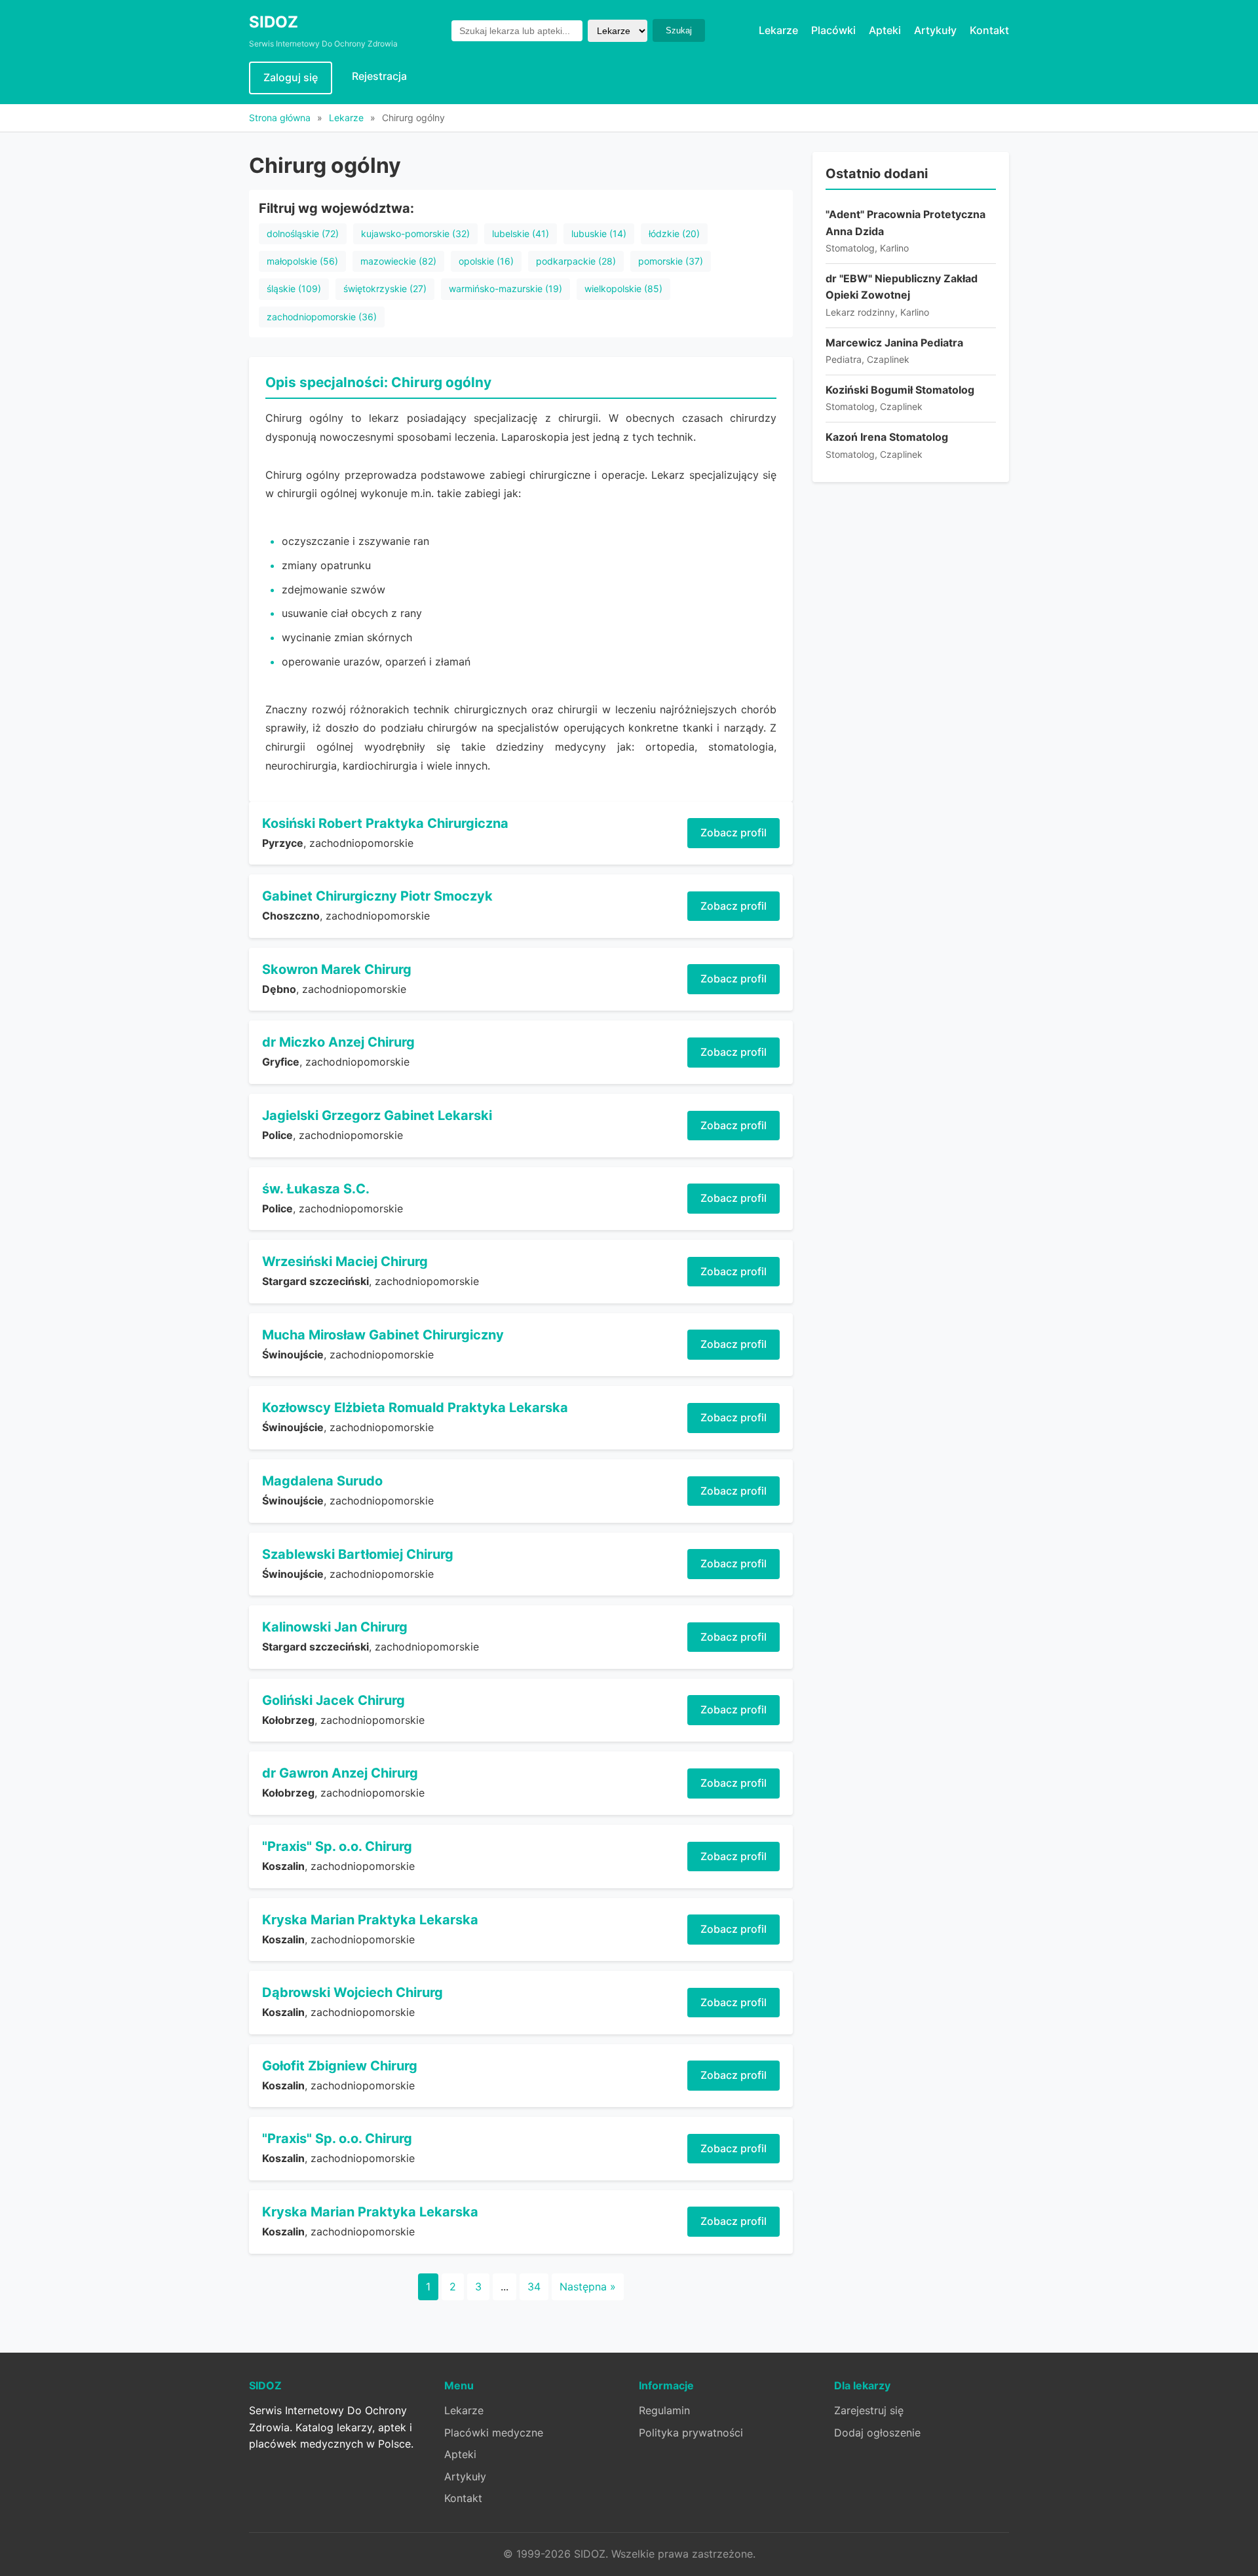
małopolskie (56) (302, 261)
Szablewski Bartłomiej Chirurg (358, 1554)
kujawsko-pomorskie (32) (415, 233)
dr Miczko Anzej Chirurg (338, 1042)
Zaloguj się (291, 77)
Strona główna (280, 118)
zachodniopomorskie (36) (322, 317)
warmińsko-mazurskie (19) (505, 289)
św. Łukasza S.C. (316, 1189)
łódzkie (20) (674, 233)
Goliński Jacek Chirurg (334, 1700)
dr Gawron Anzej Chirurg (340, 1773)
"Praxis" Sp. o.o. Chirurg (337, 1846)
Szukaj (679, 30)
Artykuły (935, 30)
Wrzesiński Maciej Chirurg (345, 1261)
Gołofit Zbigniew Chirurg (340, 2066)
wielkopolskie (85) (623, 289)
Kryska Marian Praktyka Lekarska (370, 1920)
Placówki (833, 30)
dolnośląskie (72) (303, 233)
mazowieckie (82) (398, 261)
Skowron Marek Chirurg (337, 969)
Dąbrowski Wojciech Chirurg (353, 1992)
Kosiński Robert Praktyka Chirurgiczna (385, 823)
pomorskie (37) (671, 261)
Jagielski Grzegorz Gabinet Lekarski (377, 1115)
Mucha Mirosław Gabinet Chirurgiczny (383, 1335)
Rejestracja (379, 76)
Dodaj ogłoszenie (877, 2433)
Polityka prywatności (691, 2433)
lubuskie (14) (599, 233)
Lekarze (778, 30)
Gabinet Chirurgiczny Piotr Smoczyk (377, 896)
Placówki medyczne (494, 2433)
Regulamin (664, 2410)
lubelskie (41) (521, 233)
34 (534, 2287)
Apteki (885, 30)
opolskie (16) (486, 261)
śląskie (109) (294, 289)
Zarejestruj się (869, 2410)
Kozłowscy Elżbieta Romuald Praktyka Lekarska (415, 1408)
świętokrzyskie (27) (385, 289)
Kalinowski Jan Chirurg (335, 1627)
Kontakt (989, 30)
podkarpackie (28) (576, 261)
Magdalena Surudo (322, 1481)
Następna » (588, 2287)
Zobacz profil (734, 832)
